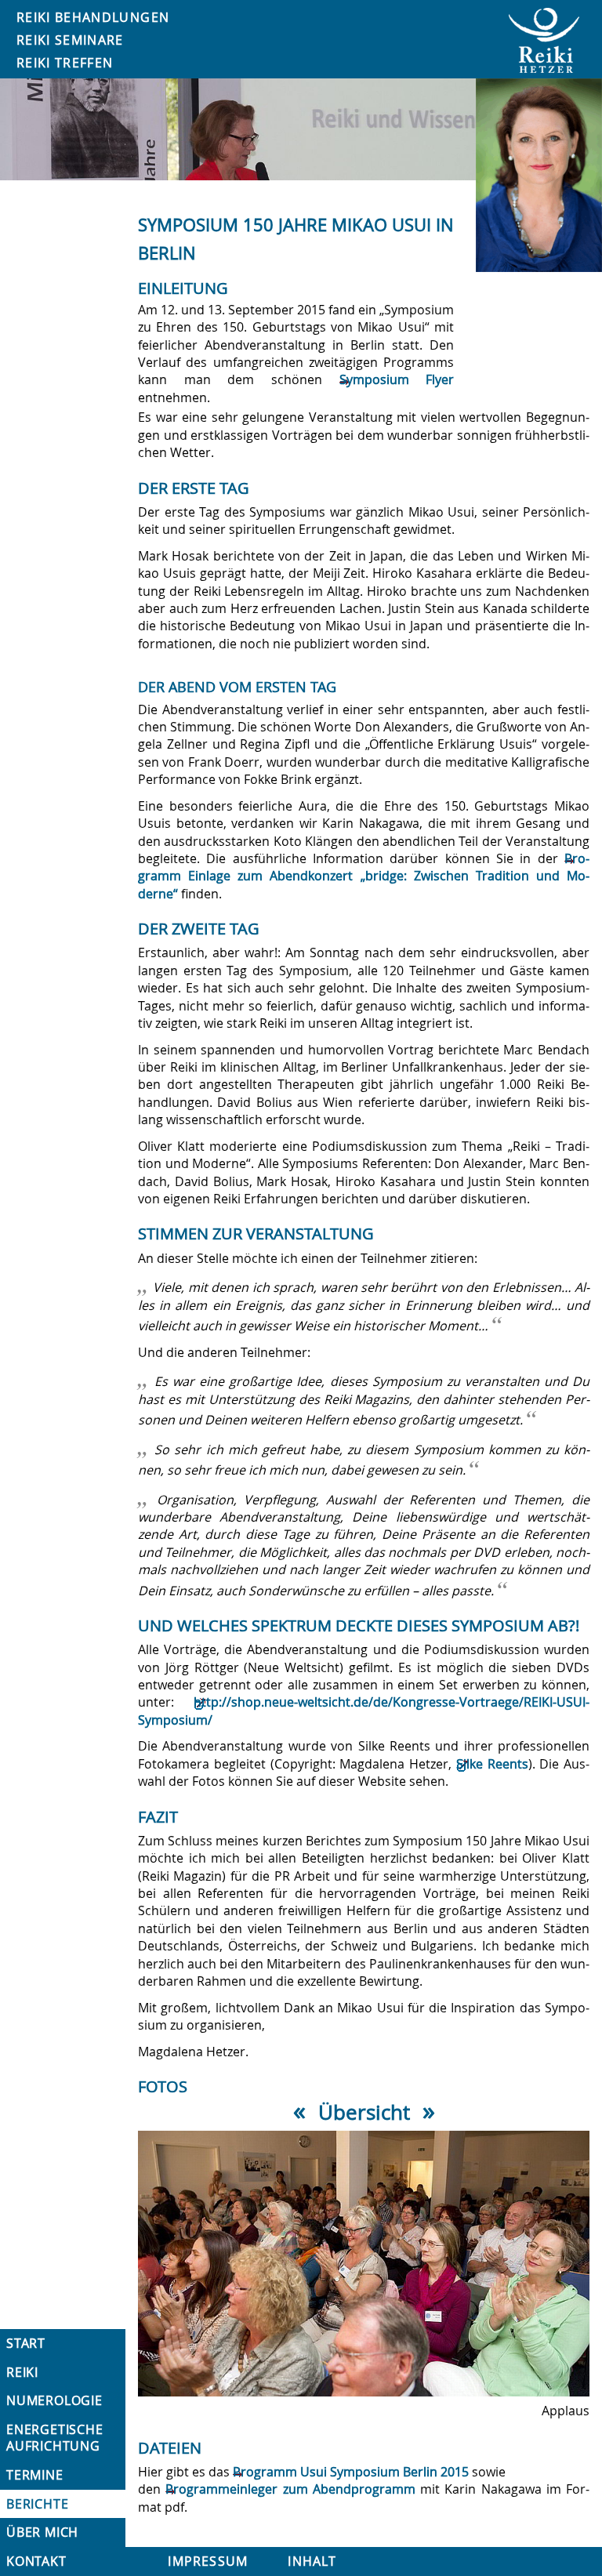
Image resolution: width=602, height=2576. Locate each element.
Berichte (37, 2504)
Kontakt (36, 2561)
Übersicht (364, 2112)
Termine (35, 2475)
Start (26, 2343)
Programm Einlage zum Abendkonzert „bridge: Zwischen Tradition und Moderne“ (364, 876)
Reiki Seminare (70, 40)
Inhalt (312, 2561)
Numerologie (54, 2400)
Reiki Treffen (65, 63)
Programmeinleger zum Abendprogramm (290, 2489)
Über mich (42, 2532)
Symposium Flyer (397, 379)
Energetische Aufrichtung (55, 2438)
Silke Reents (492, 1764)
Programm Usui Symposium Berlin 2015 (351, 2472)
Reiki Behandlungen (93, 17)
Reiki (22, 2372)
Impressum (208, 2561)
